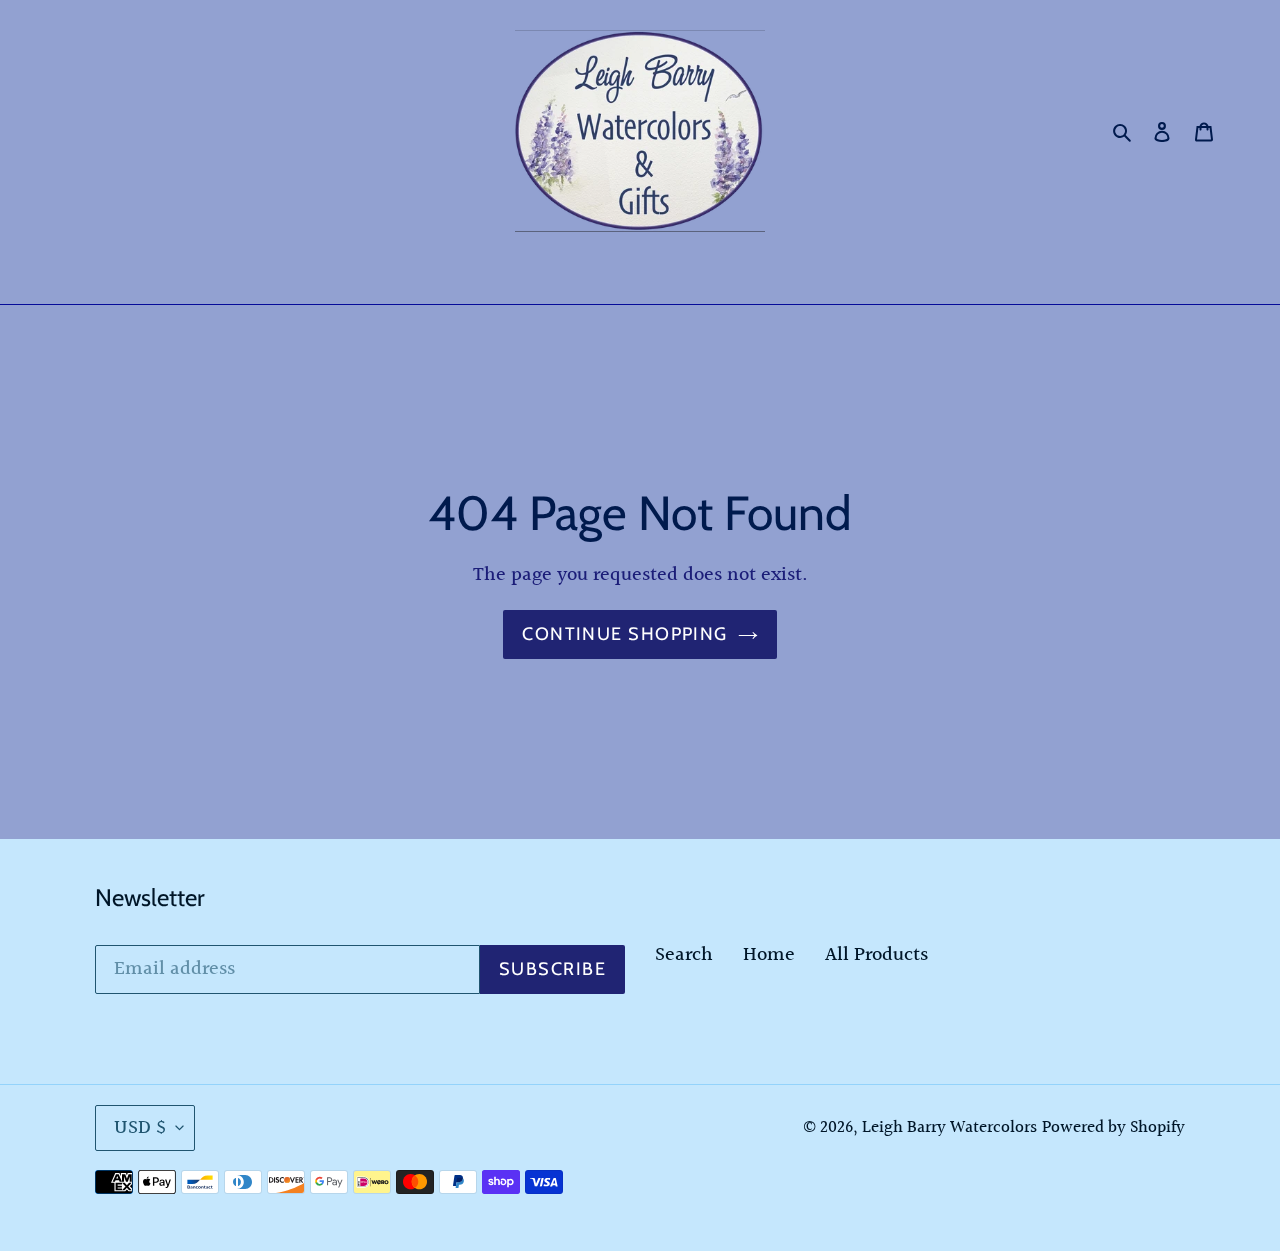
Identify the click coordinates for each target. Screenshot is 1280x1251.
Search (684, 955)
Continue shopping (624, 634)
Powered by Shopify (1113, 1127)
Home (769, 955)
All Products (876, 955)
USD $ (140, 1128)
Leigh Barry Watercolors (949, 1127)
